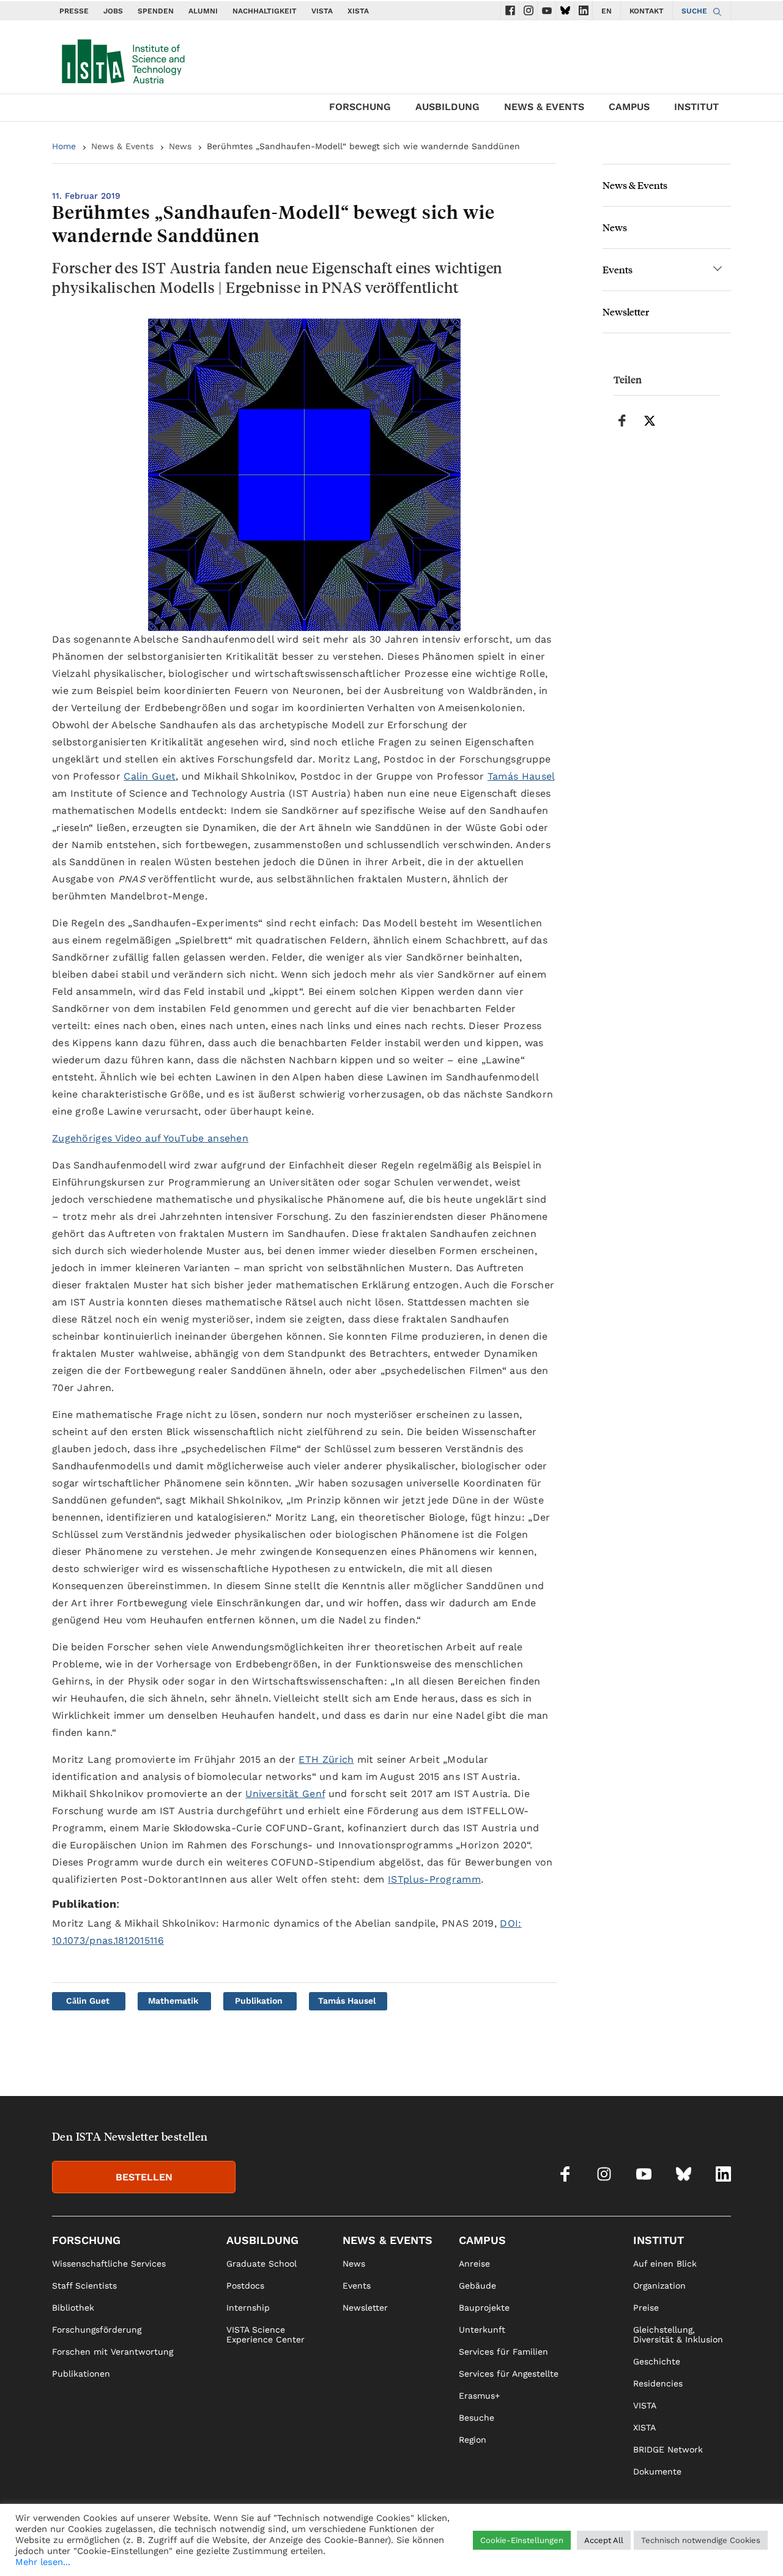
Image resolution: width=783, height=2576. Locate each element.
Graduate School (262, 2264)
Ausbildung (447, 107)
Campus (629, 107)
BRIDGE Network (668, 2449)
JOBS (113, 11)
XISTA (358, 11)
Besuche (477, 2418)
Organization (659, 2286)
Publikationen (81, 2374)
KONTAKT (647, 11)
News (180, 146)
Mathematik (173, 2001)
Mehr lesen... (43, 2562)
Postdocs (245, 2286)
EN (607, 11)
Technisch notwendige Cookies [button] (701, 2540)
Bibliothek (73, 2308)
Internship (248, 2308)
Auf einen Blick (665, 2264)
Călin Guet (88, 2001)
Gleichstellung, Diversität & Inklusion (678, 2334)
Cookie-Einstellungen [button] (522, 2540)
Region (473, 2440)
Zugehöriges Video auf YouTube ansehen (150, 1138)
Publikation (259, 2001)
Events (618, 269)
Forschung (360, 107)
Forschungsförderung (97, 2330)
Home (64, 146)
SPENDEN (156, 11)
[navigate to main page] (122, 59)
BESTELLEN (144, 2177)
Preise (646, 2308)
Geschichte (657, 2361)
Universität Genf (285, 1794)
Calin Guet (150, 776)
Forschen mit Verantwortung (113, 2352)
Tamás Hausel (521, 776)
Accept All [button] (604, 2540)
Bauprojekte (484, 2308)
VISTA (322, 11)
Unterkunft (482, 2330)
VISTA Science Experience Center (265, 2334)
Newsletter (626, 312)
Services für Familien (503, 2352)
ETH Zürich (326, 1759)
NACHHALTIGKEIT (265, 11)
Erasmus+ (479, 2396)
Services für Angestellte (509, 2374)
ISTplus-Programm (434, 1879)
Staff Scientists (84, 2286)
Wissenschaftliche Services (109, 2264)
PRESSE (74, 11)
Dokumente (657, 2471)
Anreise (474, 2264)
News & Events (544, 107)
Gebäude (477, 2286)
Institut (696, 107)
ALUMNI (203, 11)
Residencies (658, 2383)
